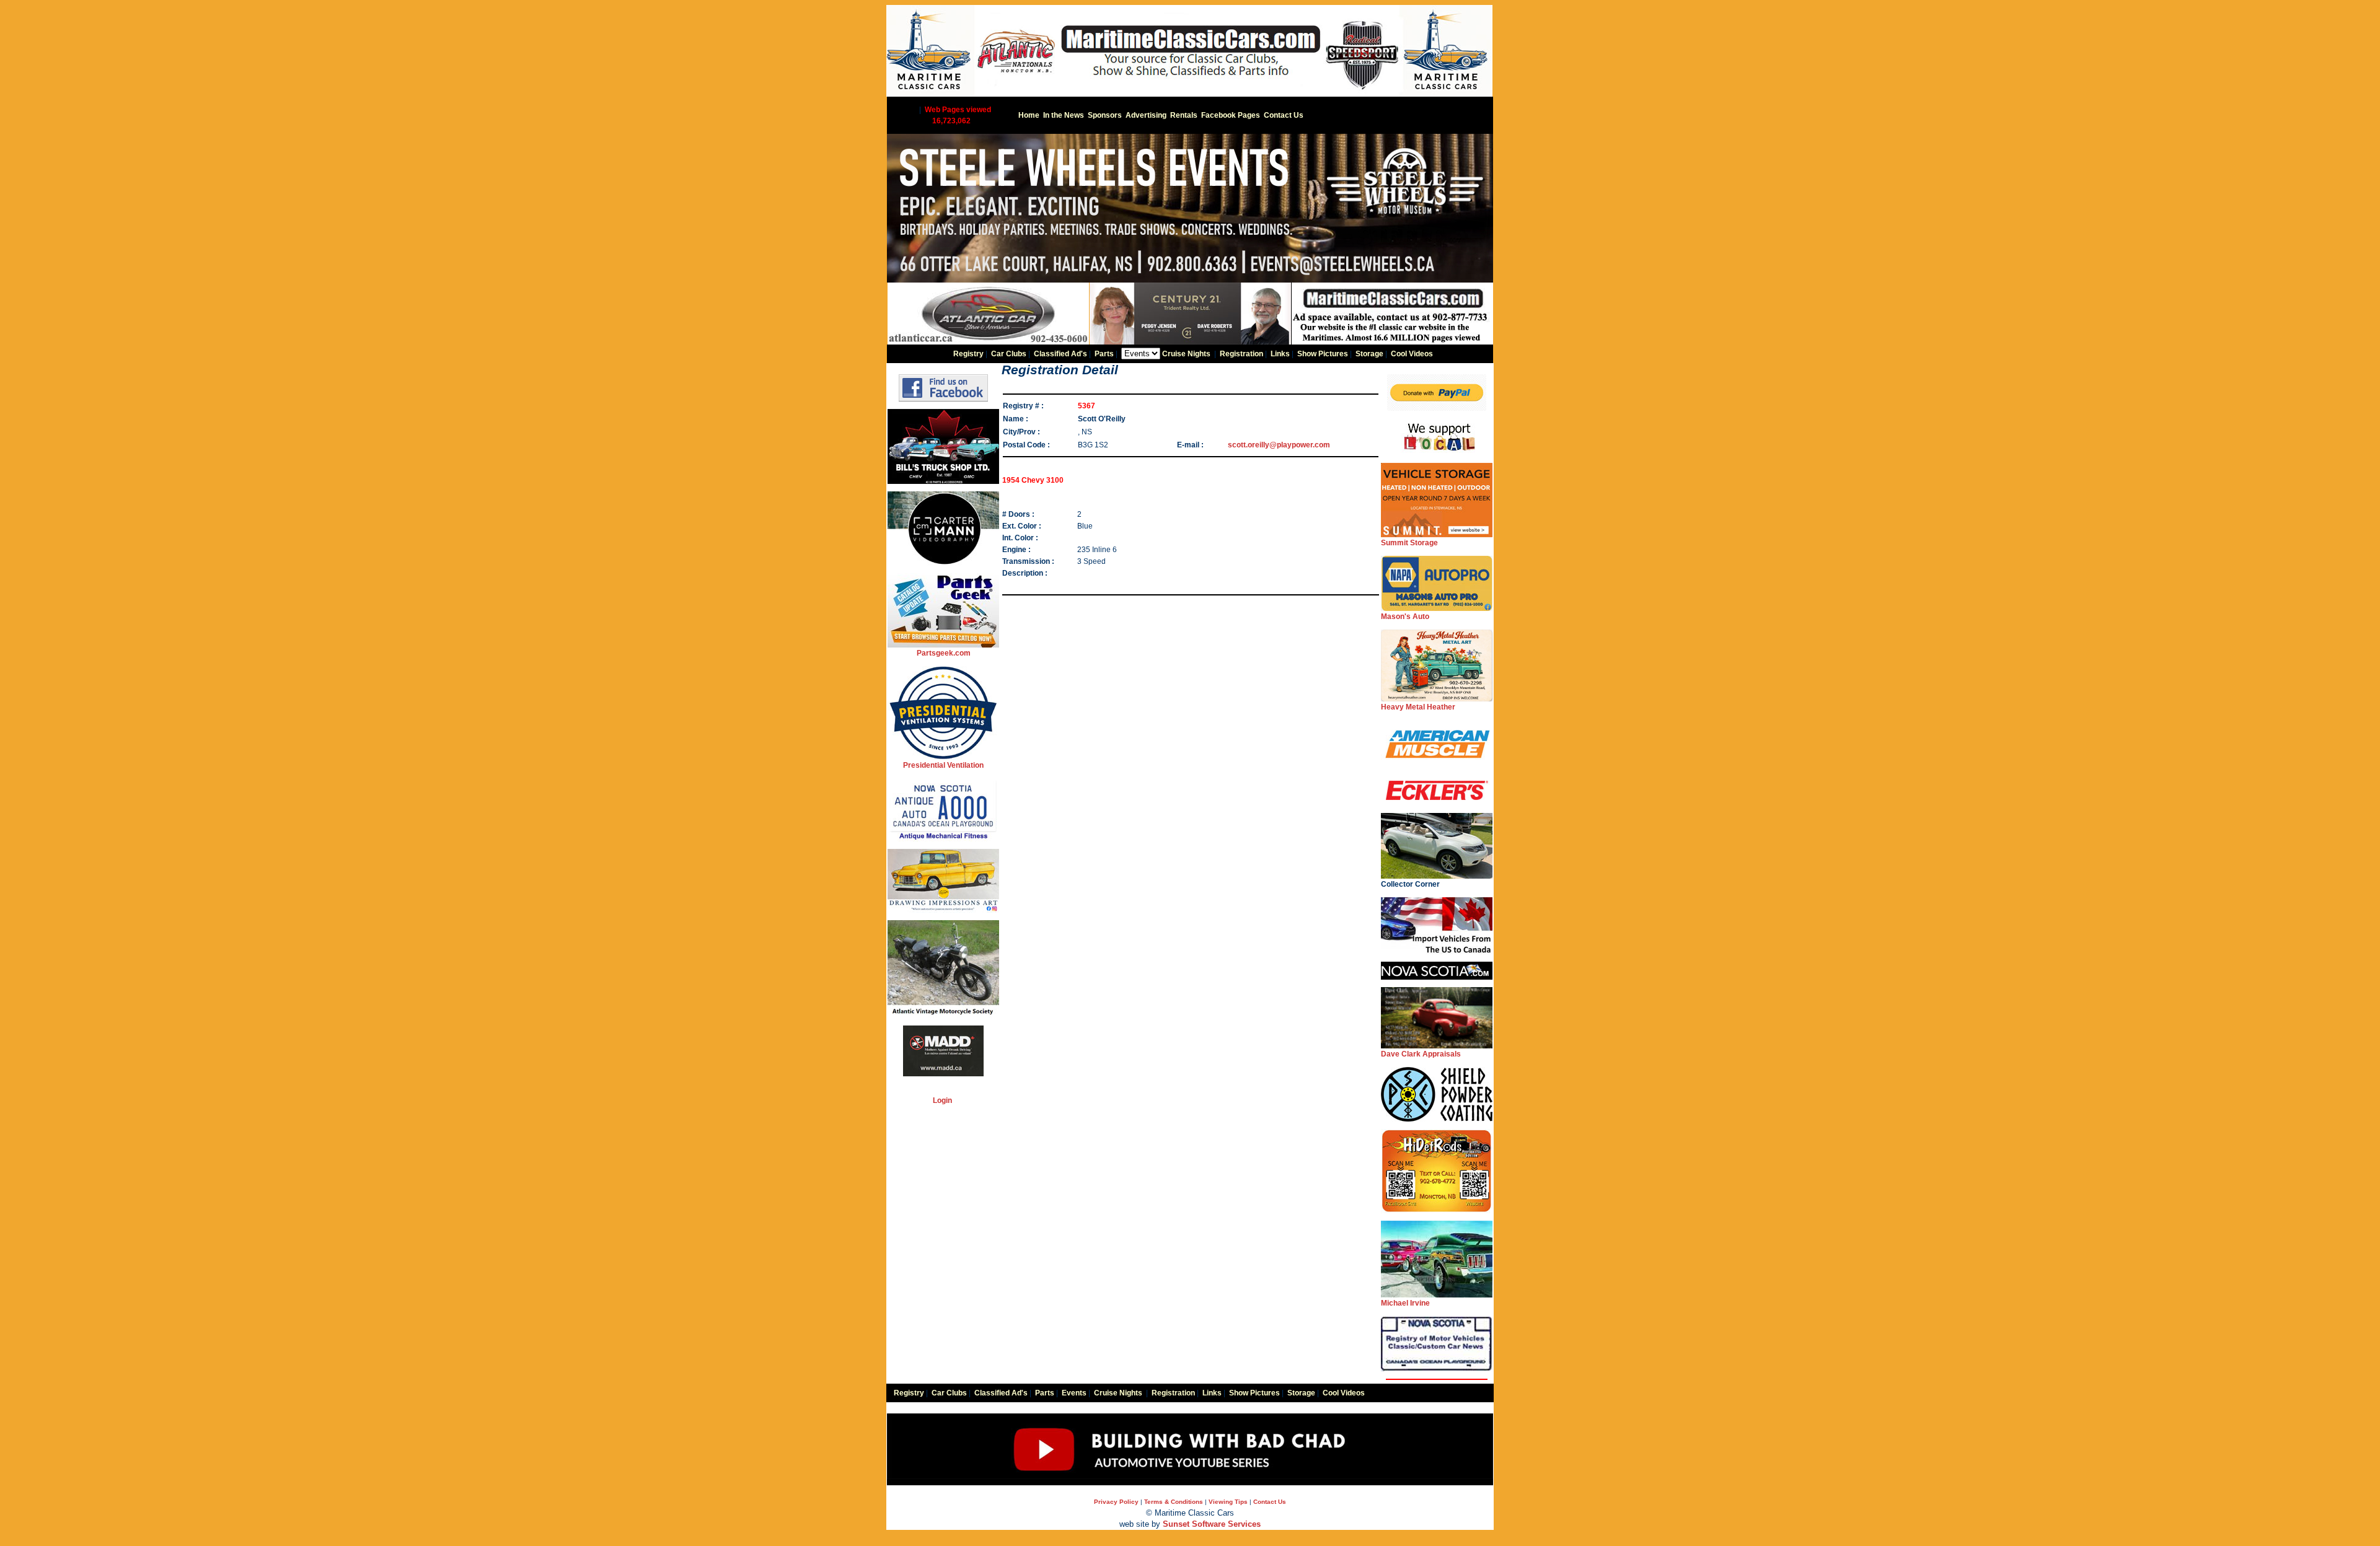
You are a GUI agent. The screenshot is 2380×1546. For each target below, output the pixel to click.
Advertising (1146, 115)
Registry (968, 354)
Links (1280, 354)
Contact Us (1284, 115)
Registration (1241, 354)
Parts (1104, 354)
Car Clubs (1009, 354)
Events (1074, 1393)
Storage (1369, 354)
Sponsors (1105, 115)
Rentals (1184, 115)
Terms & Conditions (1174, 1502)
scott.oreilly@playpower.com (1279, 445)
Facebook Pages (1231, 115)
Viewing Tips (1228, 1502)
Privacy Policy (1116, 1502)
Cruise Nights (1186, 354)
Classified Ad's (1060, 354)
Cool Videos (1412, 354)
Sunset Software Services (1212, 1524)
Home (1029, 115)
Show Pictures (1323, 354)
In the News (1064, 115)
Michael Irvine (1405, 1303)
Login (942, 1100)
